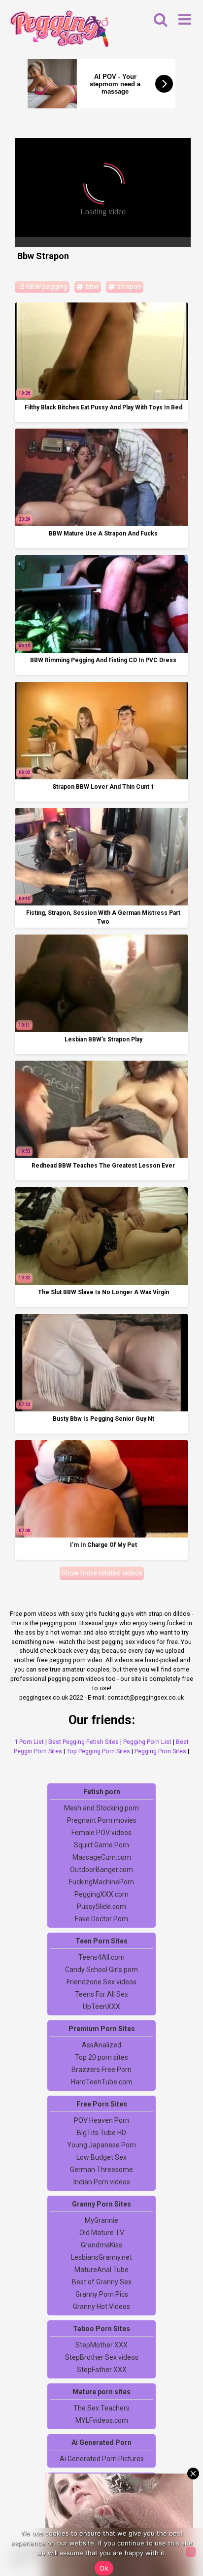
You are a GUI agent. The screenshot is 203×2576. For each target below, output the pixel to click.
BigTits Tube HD (101, 2133)
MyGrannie (101, 2220)
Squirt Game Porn (101, 1845)
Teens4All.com (101, 1957)
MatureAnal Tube (101, 2270)
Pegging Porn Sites (160, 1751)
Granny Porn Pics (102, 2294)
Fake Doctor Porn (101, 1919)
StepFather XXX (102, 2370)
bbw (92, 287)
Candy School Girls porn (101, 1970)
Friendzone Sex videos (101, 1982)
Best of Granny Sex (102, 2282)
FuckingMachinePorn (101, 1882)
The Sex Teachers (101, 2408)
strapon (129, 287)
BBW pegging (46, 287)
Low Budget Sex (101, 2157)
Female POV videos (101, 1833)
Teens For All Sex (101, 1994)
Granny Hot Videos (101, 2307)
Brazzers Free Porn (101, 2070)
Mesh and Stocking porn (101, 1808)
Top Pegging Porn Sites (98, 1751)
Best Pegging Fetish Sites (84, 1742)
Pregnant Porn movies (102, 1820)
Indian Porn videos (102, 2182)
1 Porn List (29, 1742)
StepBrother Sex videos (102, 2357)
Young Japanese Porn (101, 2145)
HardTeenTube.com (102, 2082)
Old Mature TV (102, 2233)
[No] (191, 2552)
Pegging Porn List (147, 1742)
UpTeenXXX (101, 2007)
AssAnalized (101, 2045)
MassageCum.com (102, 1857)
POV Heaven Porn (101, 2120)
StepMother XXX (101, 2345)
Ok (104, 2568)
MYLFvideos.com (102, 2420)
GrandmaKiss (101, 2245)
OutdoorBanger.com (101, 1870)
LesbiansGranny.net (101, 2257)
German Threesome (101, 2170)
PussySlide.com (101, 1907)
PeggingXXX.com (101, 1894)
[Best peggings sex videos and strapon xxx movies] (59, 30)
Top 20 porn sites (101, 2057)
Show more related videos (102, 1573)
